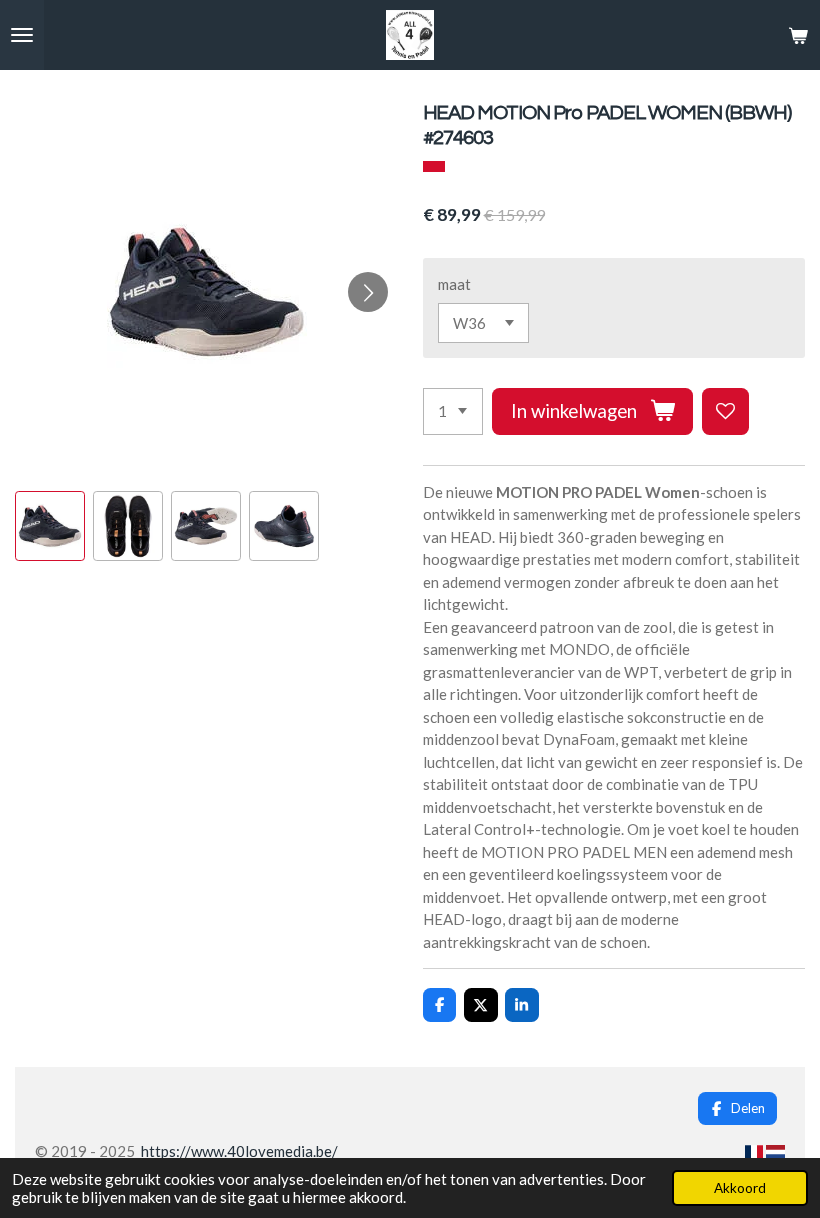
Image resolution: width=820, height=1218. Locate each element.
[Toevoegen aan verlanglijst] (725, 411)
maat (454, 284)
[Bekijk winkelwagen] (798, 35)
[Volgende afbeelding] (368, 292)
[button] (50, 526)
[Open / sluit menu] (22, 35)
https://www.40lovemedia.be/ (239, 1151)
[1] (453, 411)
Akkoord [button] (740, 1188)
